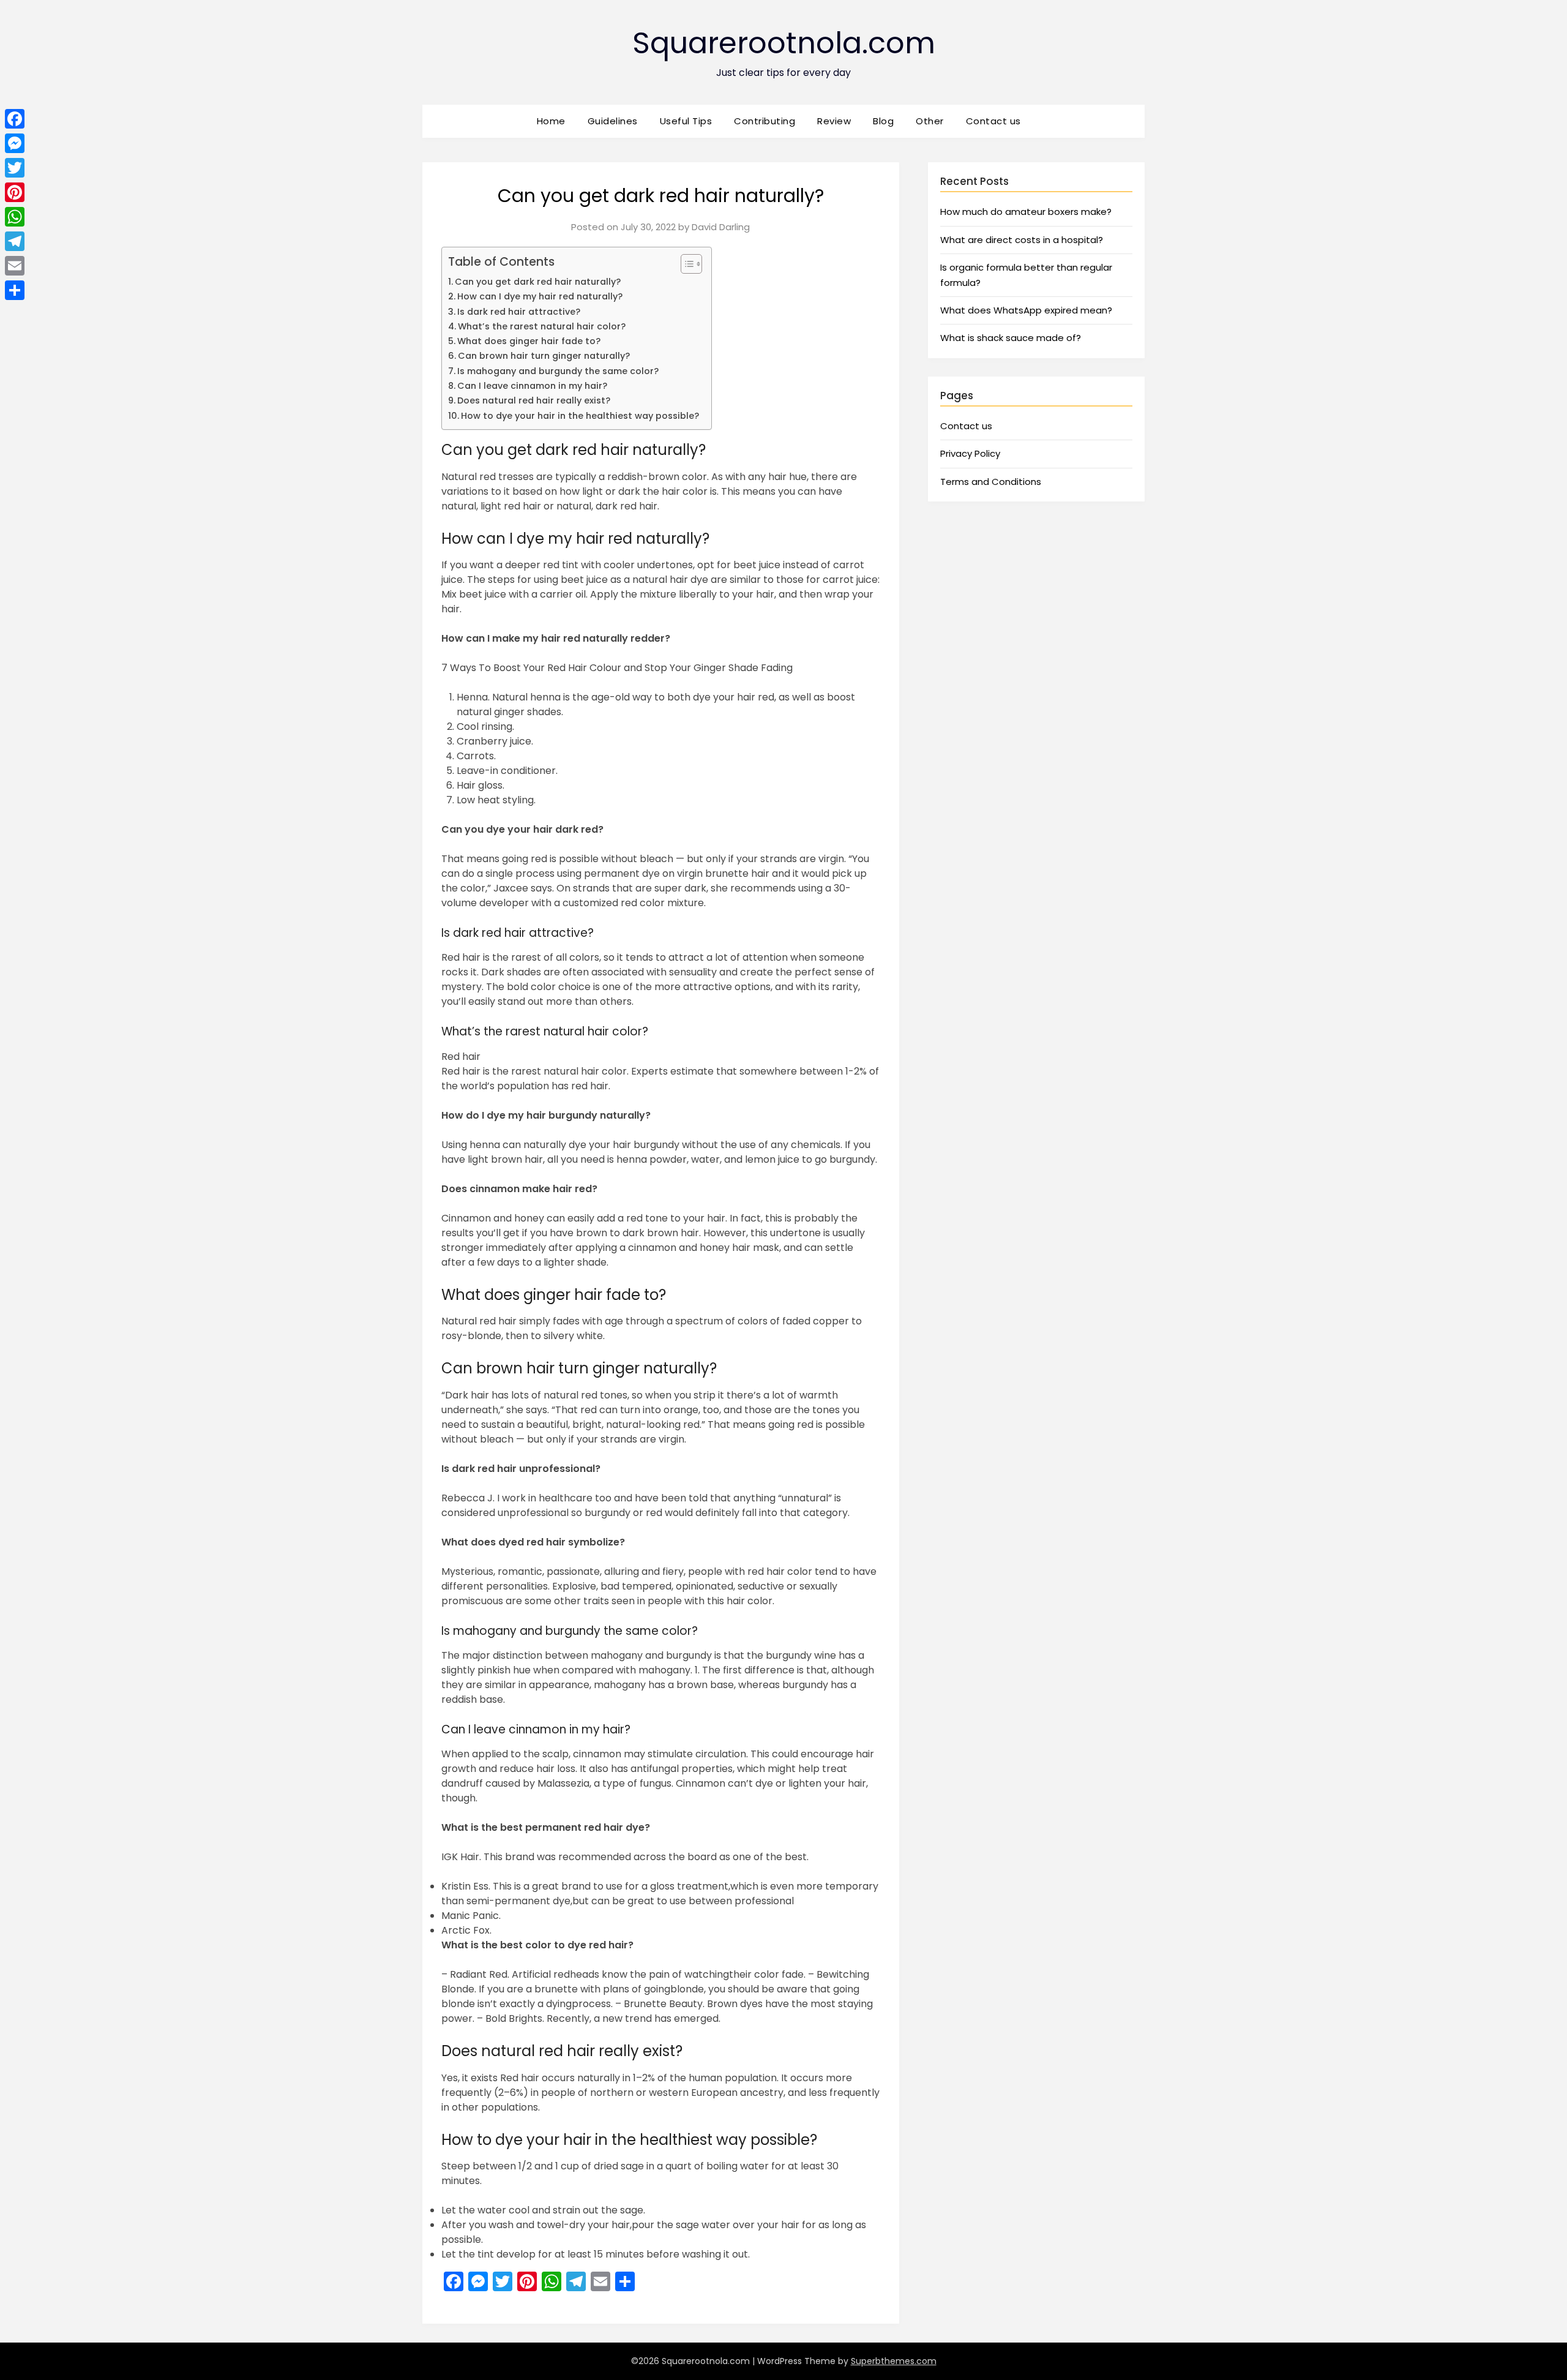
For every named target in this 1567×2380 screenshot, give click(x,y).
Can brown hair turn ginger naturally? (544, 356)
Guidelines (613, 121)
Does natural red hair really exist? (534, 400)
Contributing (765, 121)
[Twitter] (15, 168)
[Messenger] (15, 143)
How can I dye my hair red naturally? (540, 296)
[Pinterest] (15, 192)
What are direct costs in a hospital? (1022, 240)
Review (834, 121)
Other (930, 121)
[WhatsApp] (15, 217)
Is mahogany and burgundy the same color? (558, 371)
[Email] (15, 266)
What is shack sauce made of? (1011, 338)
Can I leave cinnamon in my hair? (532, 386)
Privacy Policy (970, 453)
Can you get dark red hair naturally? (538, 282)
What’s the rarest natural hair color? (542, 326)
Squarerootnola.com (784, 43)
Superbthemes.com (894, 2361)
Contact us (993, 121)
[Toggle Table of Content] (685, 264)
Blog (883, 121)
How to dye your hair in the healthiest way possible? (580, 416)
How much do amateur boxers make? (1026, 212)
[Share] (15, 290)
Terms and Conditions (991, 482)
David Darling (721, 227)
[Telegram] (15, 241)
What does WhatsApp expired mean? (1026, 310)
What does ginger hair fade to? (529, 341)
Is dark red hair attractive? (519, 312)
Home (551, 121)
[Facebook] (15, 119)
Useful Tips (686, 121)
